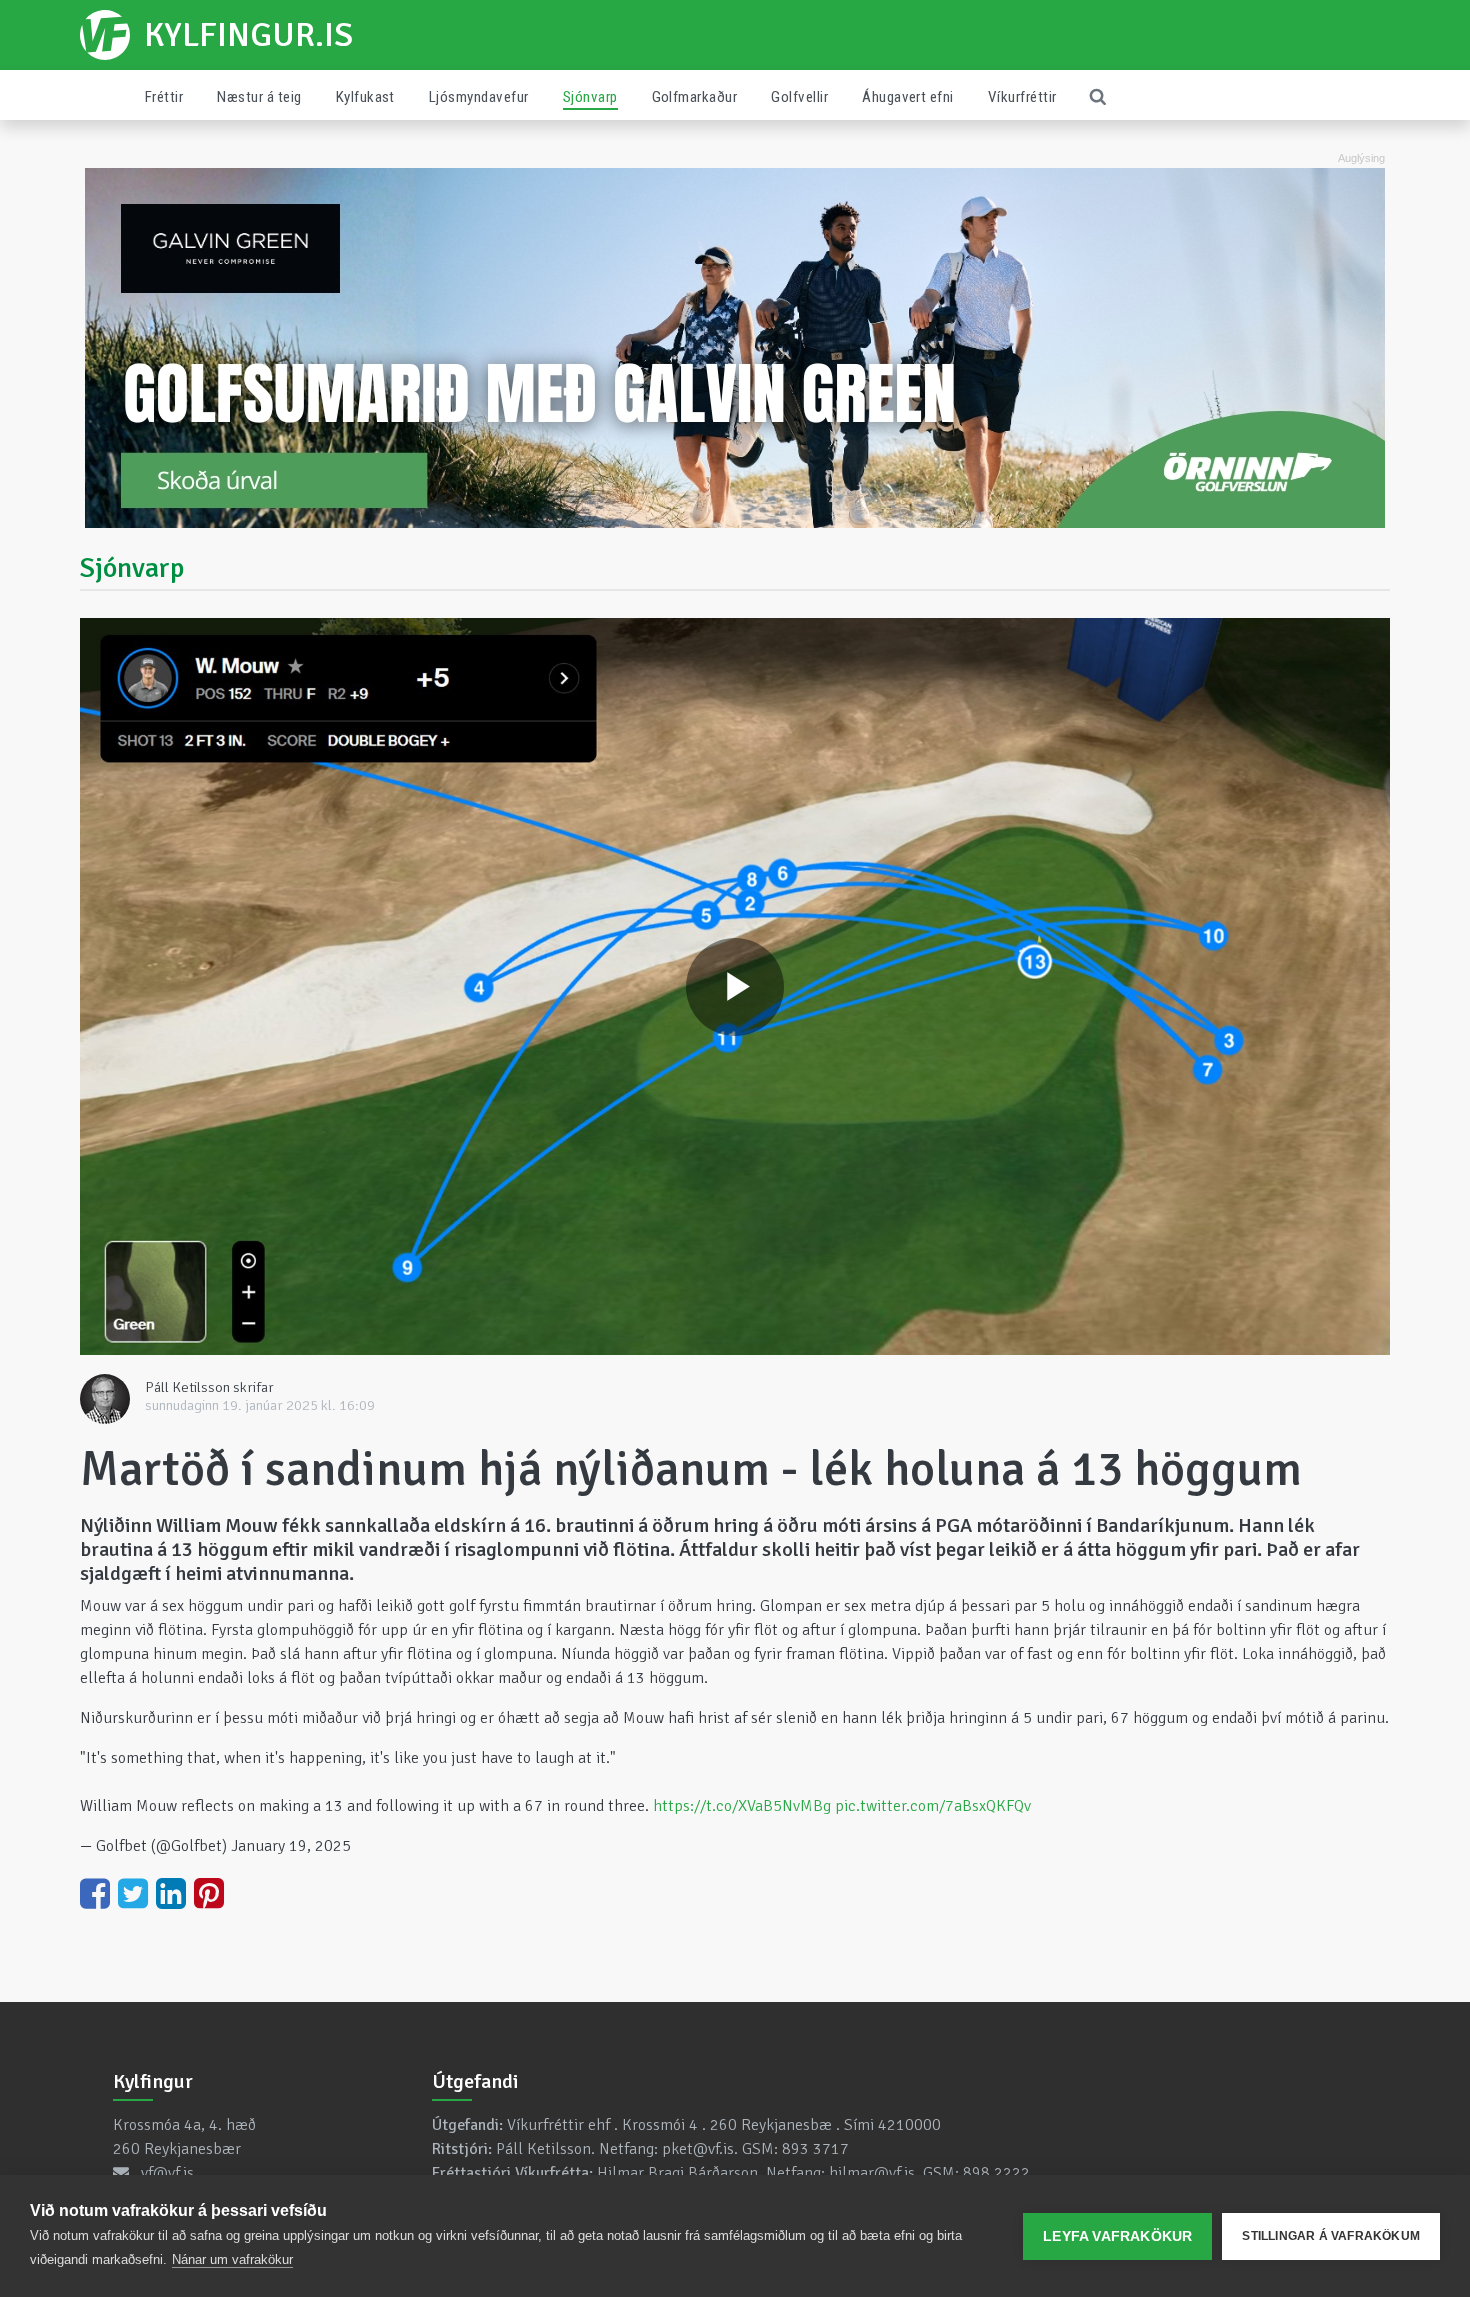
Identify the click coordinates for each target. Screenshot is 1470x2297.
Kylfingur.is (248, 35)
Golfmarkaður (695, 97)
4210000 (909, 2125)
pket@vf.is (698, 2149)
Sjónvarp (590, 97)
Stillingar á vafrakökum (1331, 2236)
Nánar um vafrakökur (232, 2259)
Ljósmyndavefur (479, 97)
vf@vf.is (167, 2173)
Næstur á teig (259, 97)
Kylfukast (365, 97)
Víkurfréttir (1022, 97)
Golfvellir (799, 97)
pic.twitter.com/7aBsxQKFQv (933, 1806)
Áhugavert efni (908, 97)
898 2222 (996, 2173)
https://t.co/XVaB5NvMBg (742, 1806)
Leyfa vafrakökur (1117, 2236)
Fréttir (164, 97)
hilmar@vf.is (872, 2173)
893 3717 (815, 2149)
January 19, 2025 (291, 1846)
